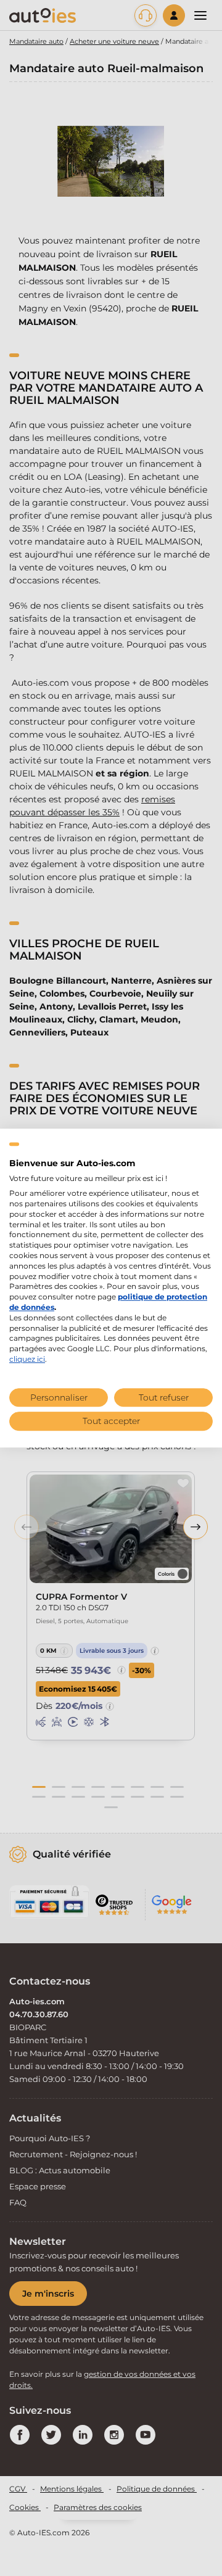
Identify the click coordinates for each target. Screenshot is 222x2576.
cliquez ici (27, 1359)
